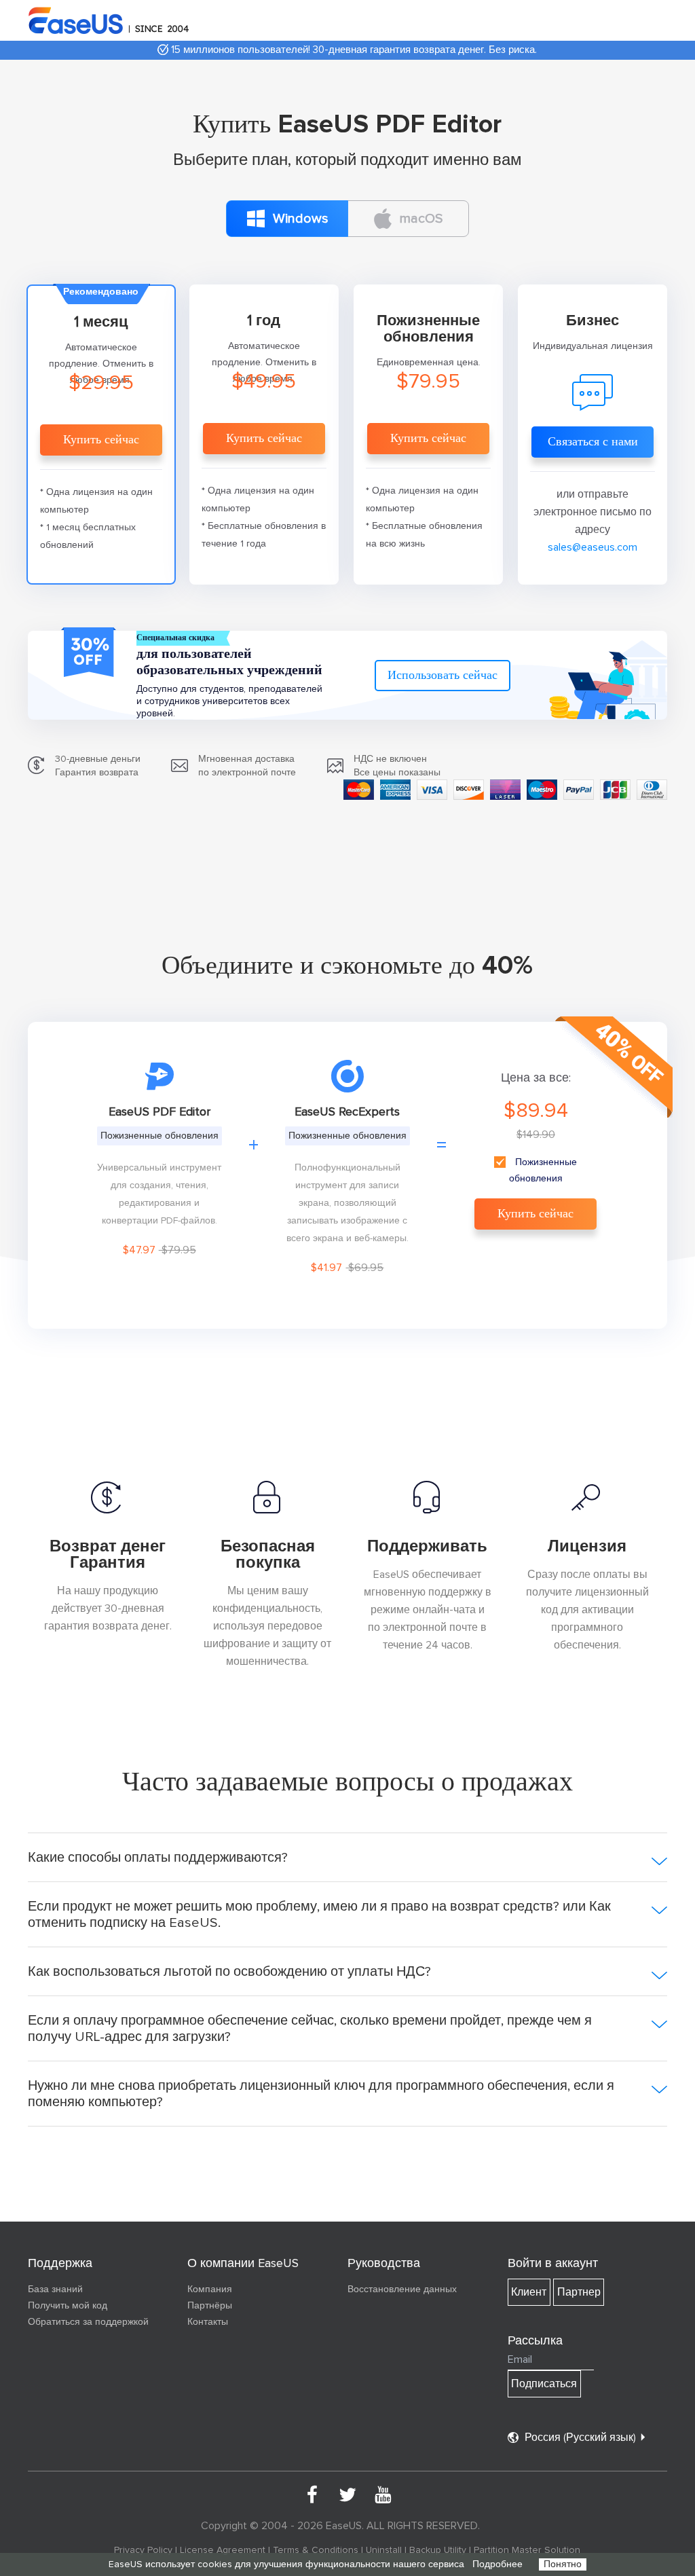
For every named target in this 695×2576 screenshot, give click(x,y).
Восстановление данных (402, 2289)
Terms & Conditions (316, 2550)
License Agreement (223, 2550)
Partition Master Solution (527, 2550)
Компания (210, 2289)
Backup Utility (438, 2550)
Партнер (579, 2292)
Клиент (529, 2292)
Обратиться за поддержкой (88, 2322)
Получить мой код (68, 2306)
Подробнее (497, 2564)
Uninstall (384, 2550)
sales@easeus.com (593, 547)
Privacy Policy (143, 2550)
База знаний (55, 2289)
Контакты (208, 2322)
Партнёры (210, 2306)
